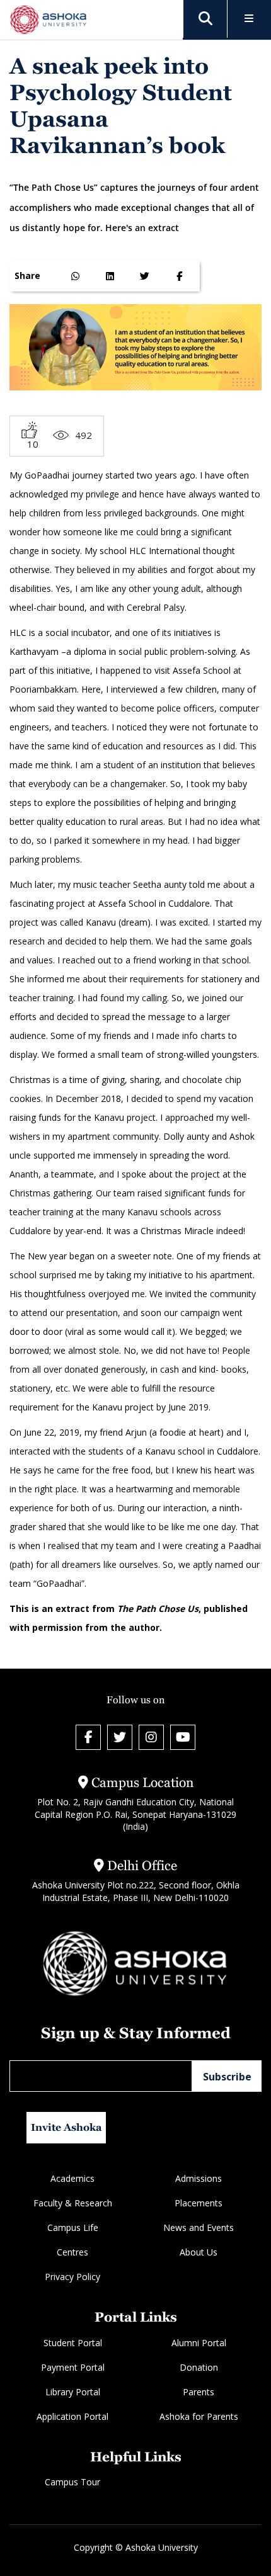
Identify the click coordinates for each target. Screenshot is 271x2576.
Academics (72, 2178)
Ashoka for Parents (199, 2416)
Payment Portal (73, 2367)
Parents (199, 2392)
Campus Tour (72, 2482)
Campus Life (73, 2227)
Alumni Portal (199, 2343)
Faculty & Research (73, 2203)
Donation (199, 2367)
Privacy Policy (72, 2277)
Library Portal (73, 2392)
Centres (72, 2252)
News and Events (199, 2227)
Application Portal (72, 2416)
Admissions (199, 2178)
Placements (199, 2203)
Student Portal (73, 2343)
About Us (199, 2252)
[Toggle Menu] (249, 19)
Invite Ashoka (66, 2127)
